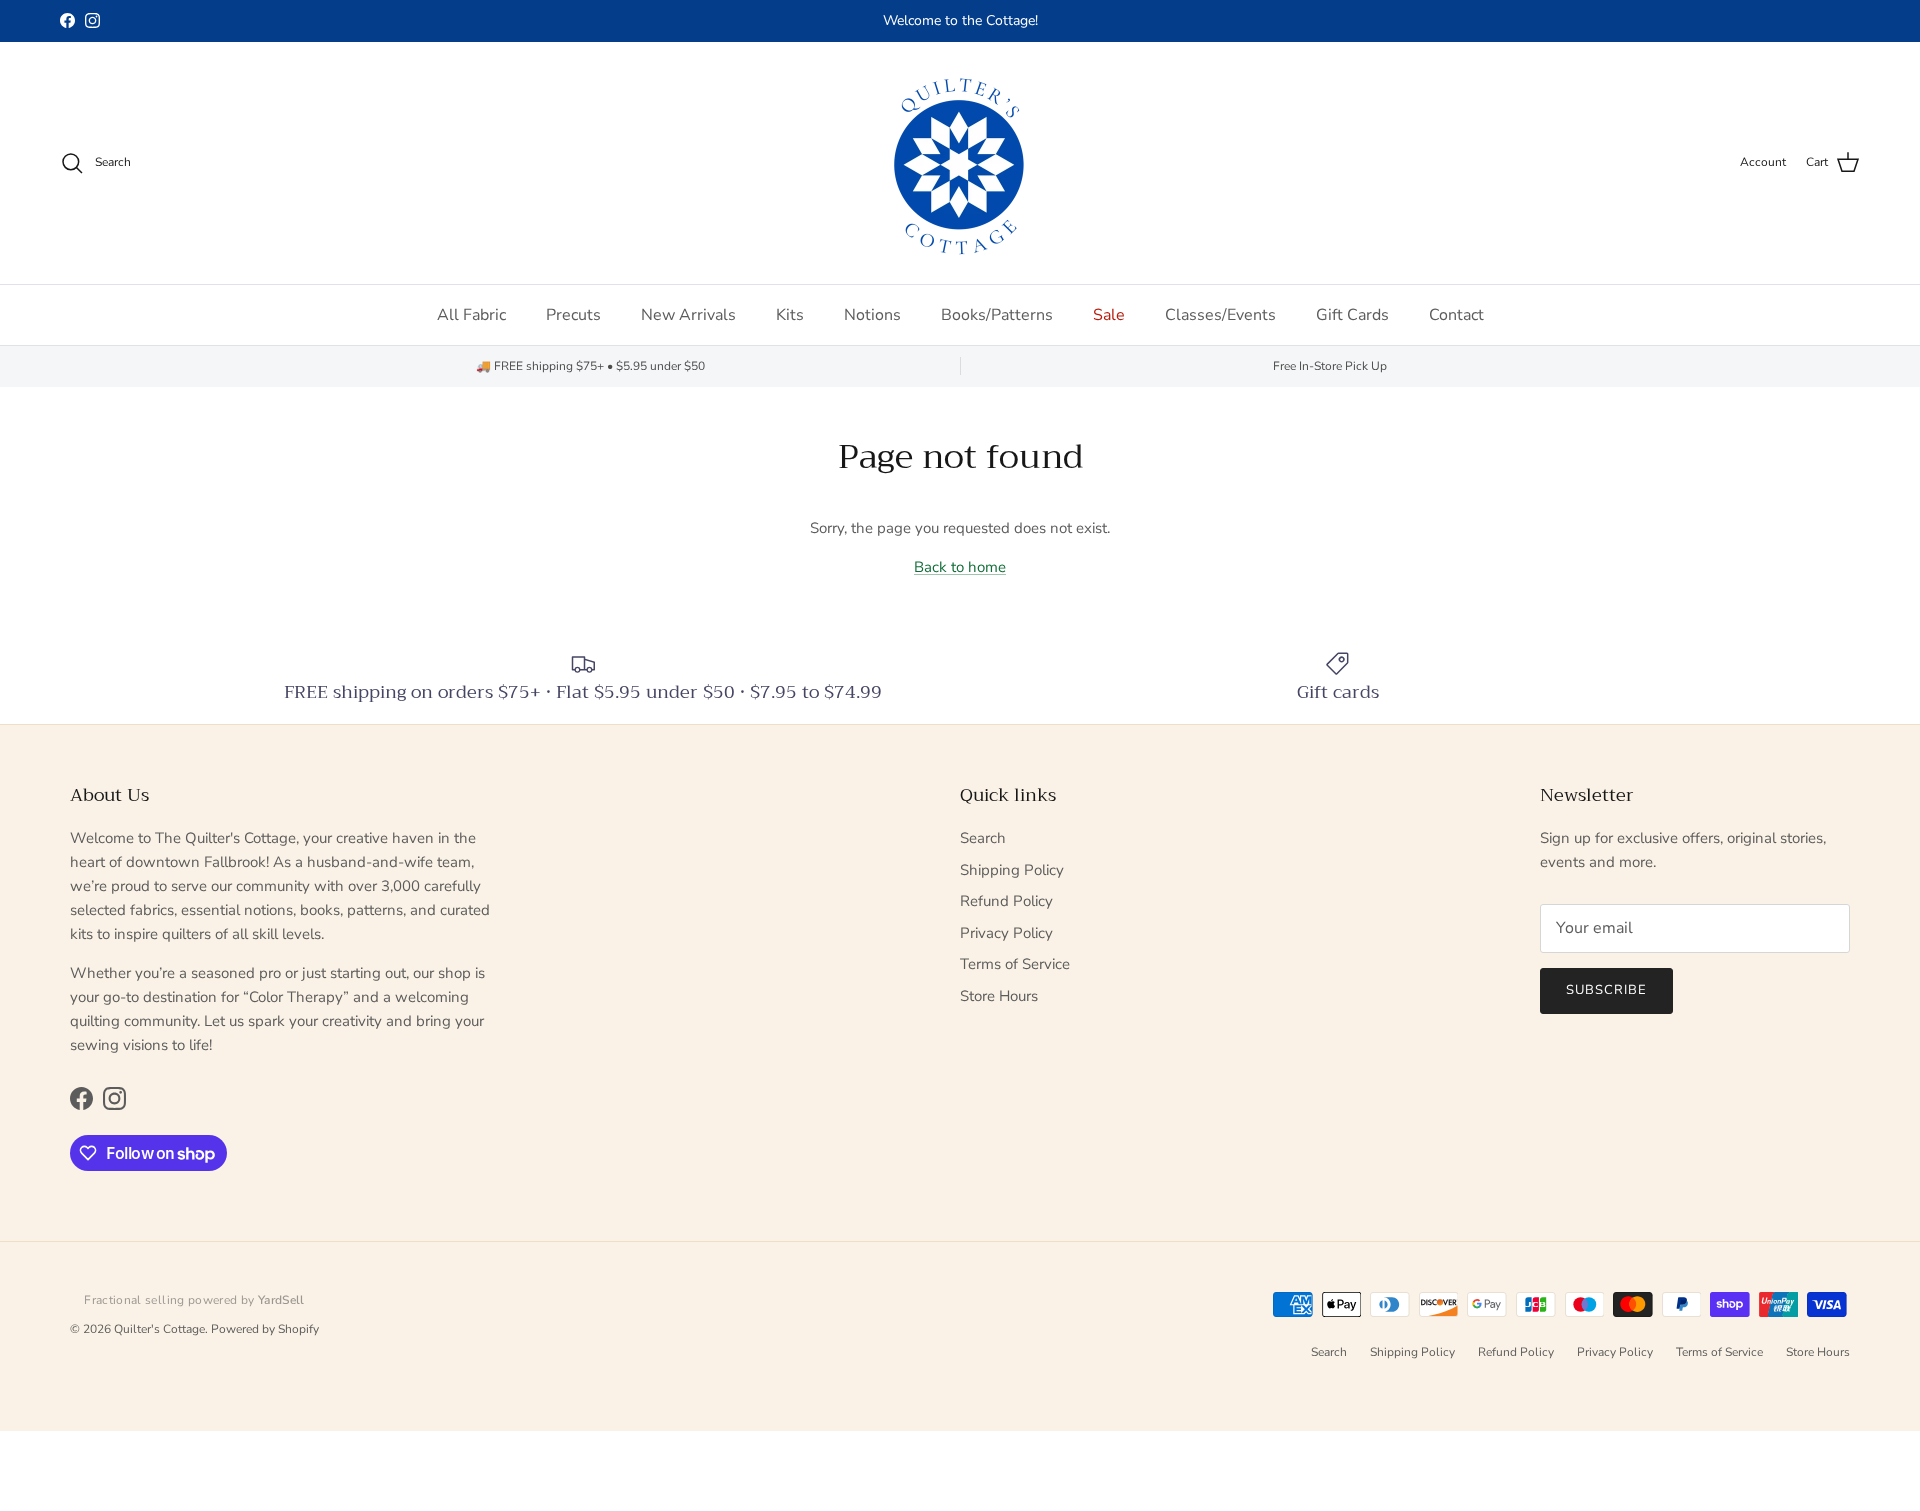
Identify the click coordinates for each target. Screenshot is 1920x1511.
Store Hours (999, 996)
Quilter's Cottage (159, 1329)
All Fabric (471, 315)
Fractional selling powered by (194, 1300)
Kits (790, 315)
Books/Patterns (997, 315)
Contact (1456, 315)
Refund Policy (1006, 901)
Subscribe (1606, 990)
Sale (1109, 315)
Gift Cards (1352, 315)
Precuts (573, 315)
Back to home (960, 567)
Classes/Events (1220, 315)
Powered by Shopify (265, 1329)
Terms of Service (1015, 964)
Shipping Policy (1012, 870)
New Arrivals (688, 315)
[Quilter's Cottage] (960, 163)
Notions (872, 315)
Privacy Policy (1006, 933)
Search (983, 838)
